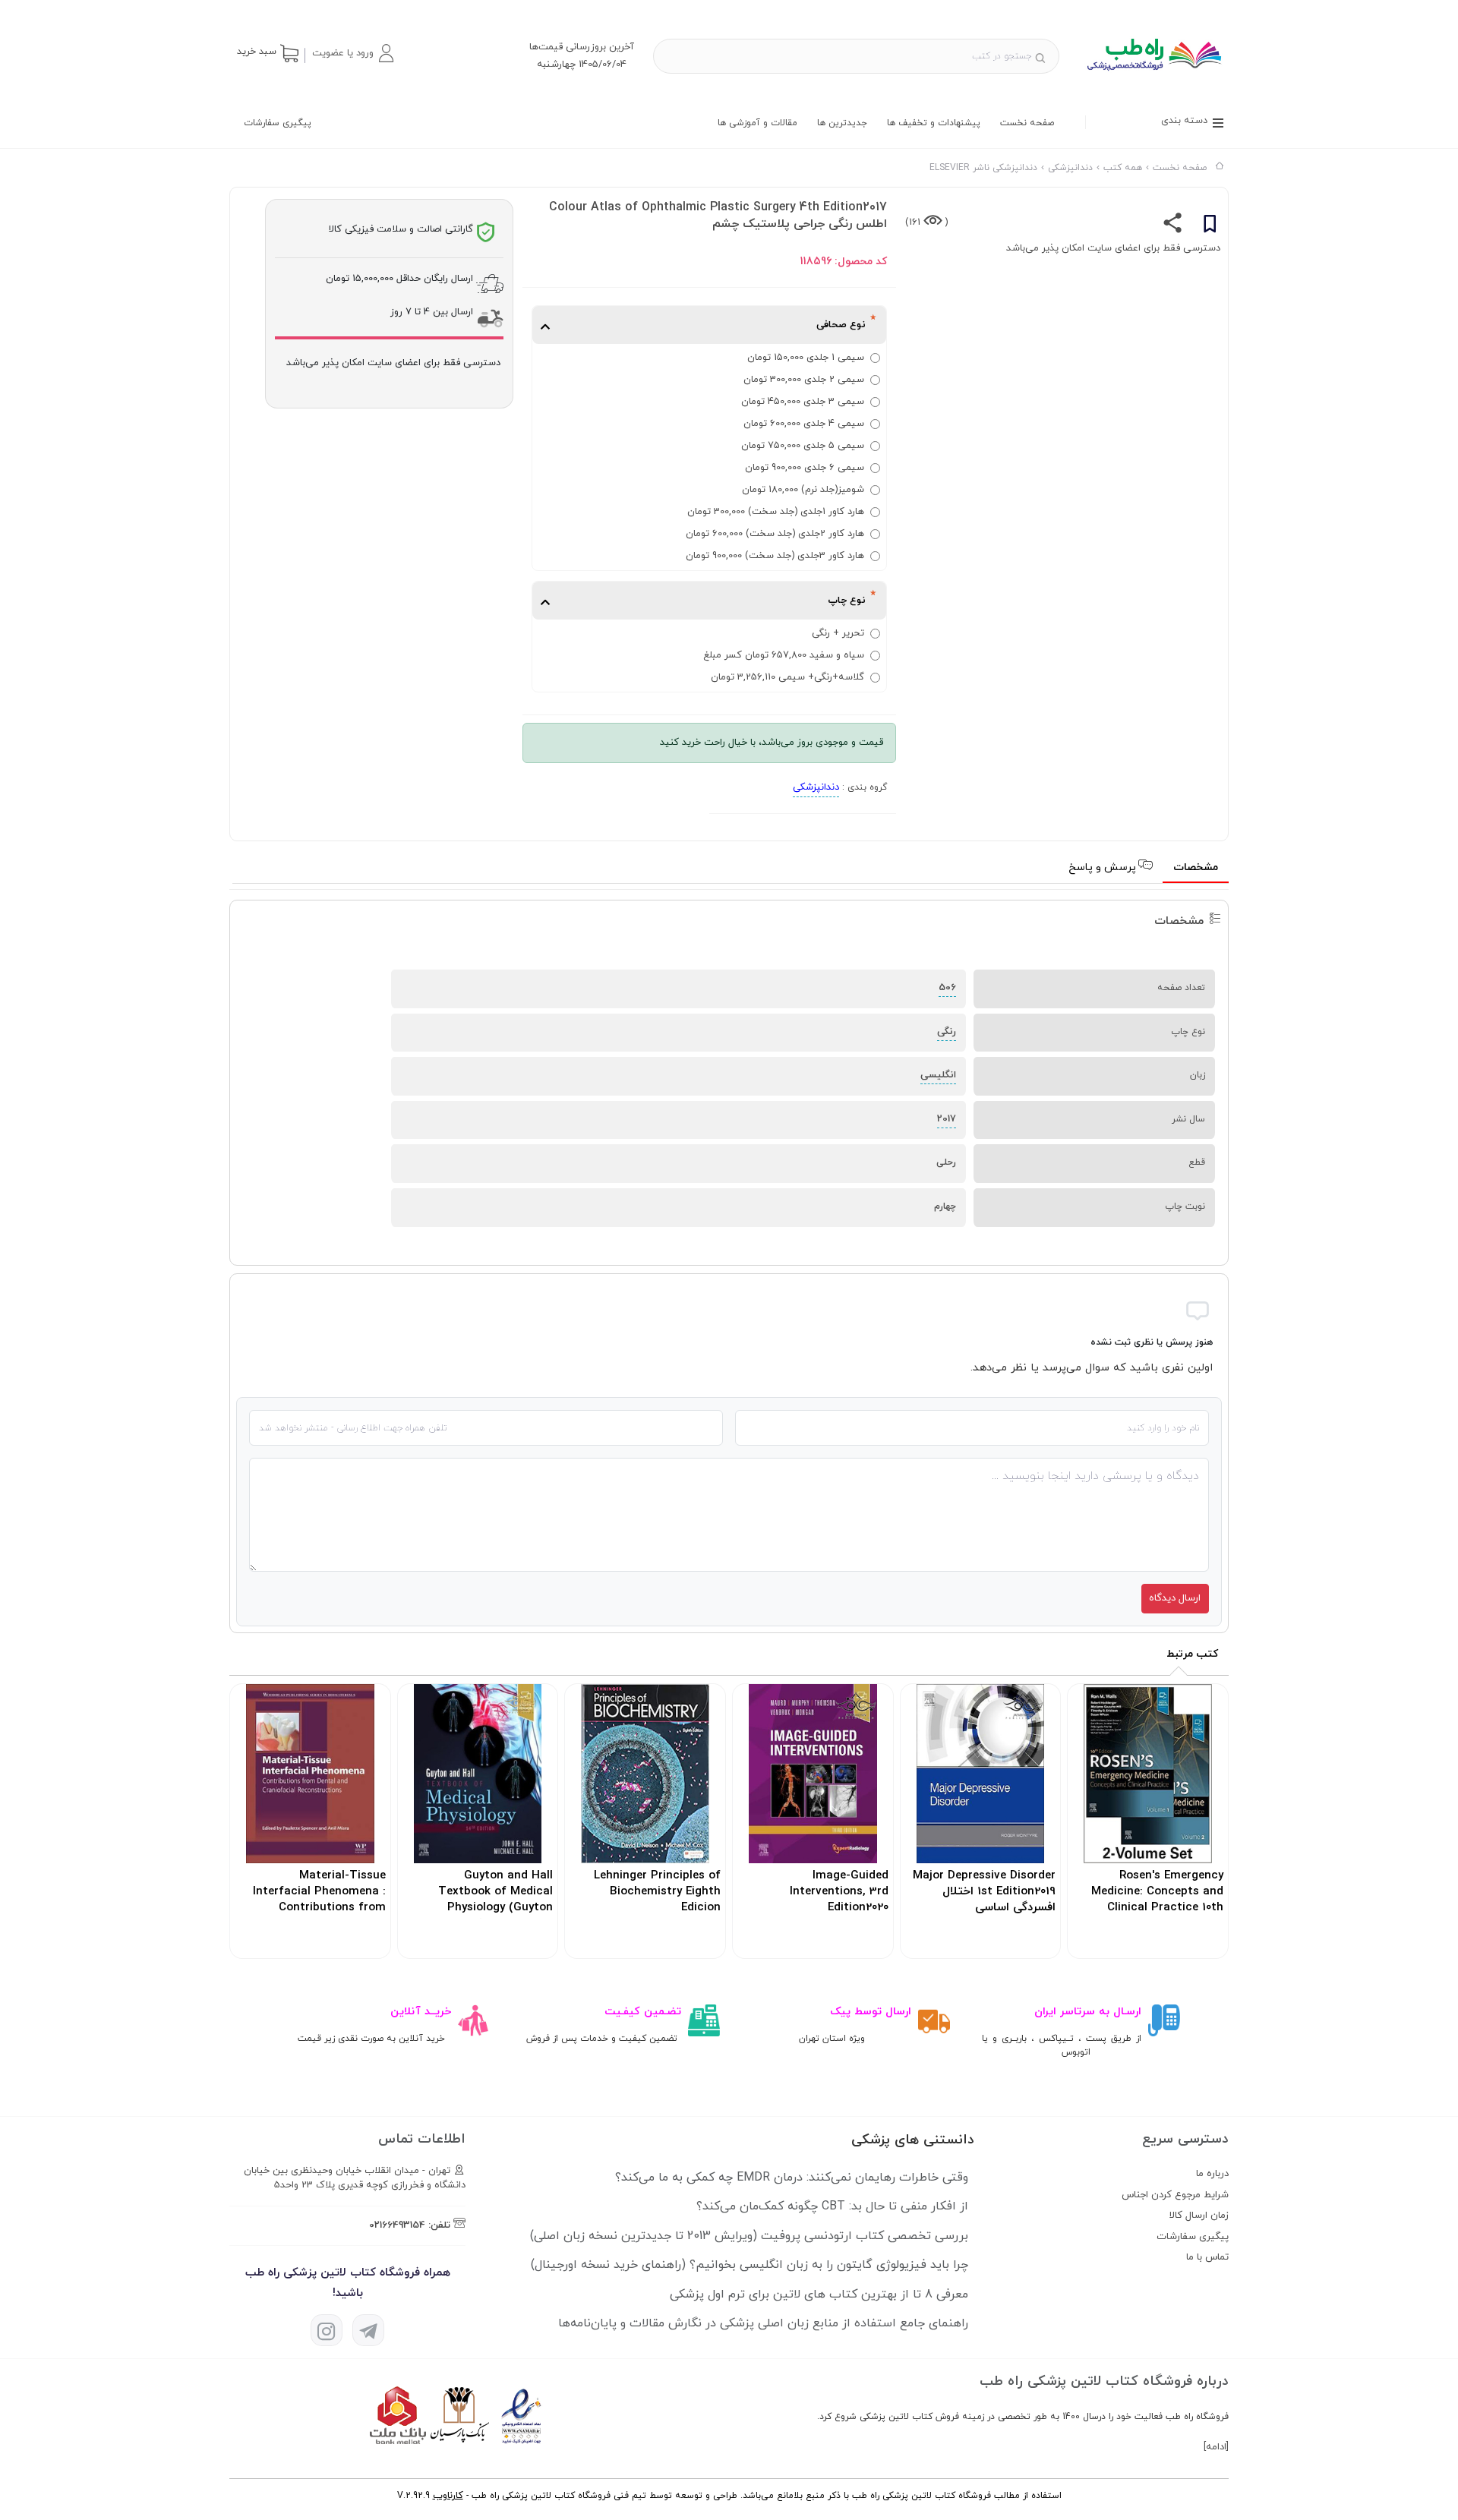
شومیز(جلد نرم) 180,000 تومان (803, 490)
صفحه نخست (1027, 123)
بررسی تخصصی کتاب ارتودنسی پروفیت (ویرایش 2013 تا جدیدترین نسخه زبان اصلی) (749, 2236)
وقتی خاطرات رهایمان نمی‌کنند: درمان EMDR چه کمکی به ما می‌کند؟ (792, 2178)
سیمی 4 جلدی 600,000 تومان (804, 424)
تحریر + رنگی (838, 633)
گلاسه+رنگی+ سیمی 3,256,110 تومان (787, 677)
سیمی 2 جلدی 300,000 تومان (804, 380)
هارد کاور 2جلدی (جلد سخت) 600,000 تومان (775, 534)
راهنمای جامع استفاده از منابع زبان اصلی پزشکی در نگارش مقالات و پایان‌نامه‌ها (763, 2323)
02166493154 (397, 2225)
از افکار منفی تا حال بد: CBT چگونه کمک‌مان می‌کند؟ (832, 2206)
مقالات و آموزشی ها (757, 123)
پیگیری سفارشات (278, 123)
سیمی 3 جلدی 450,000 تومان (803, 402)
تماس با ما (1207, 2257)
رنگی (947, 1032)
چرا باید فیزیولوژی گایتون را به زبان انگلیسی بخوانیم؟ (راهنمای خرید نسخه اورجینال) (750, 2265)
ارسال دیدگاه (1175, 1598)
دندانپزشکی (816, 787)
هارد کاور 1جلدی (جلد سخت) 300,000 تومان (776, 512)
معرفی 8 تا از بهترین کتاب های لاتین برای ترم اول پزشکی (819, 2294)
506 (947, 988)
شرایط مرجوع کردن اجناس (1175, 2195)
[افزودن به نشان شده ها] (1210, 226)
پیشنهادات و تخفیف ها (934, 123)
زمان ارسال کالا (1199, 2216)
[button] (352, 53)
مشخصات (1196, 867)
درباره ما (1212, 2174)
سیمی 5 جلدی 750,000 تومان (803, 446)
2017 (947, 1119)
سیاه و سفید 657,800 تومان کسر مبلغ (784, 655)
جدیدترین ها (842, 123)
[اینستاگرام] (327, 2330)
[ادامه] (1216, 2447)
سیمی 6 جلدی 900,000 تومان (805, 468)
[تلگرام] (368, 2330)
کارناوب (448, 2496)
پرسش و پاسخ (1104, 867)
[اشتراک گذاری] (1173, 226)
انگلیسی (938, 1075)
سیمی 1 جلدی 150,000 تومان (806, 358)
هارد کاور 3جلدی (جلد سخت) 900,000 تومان (775, 556)
